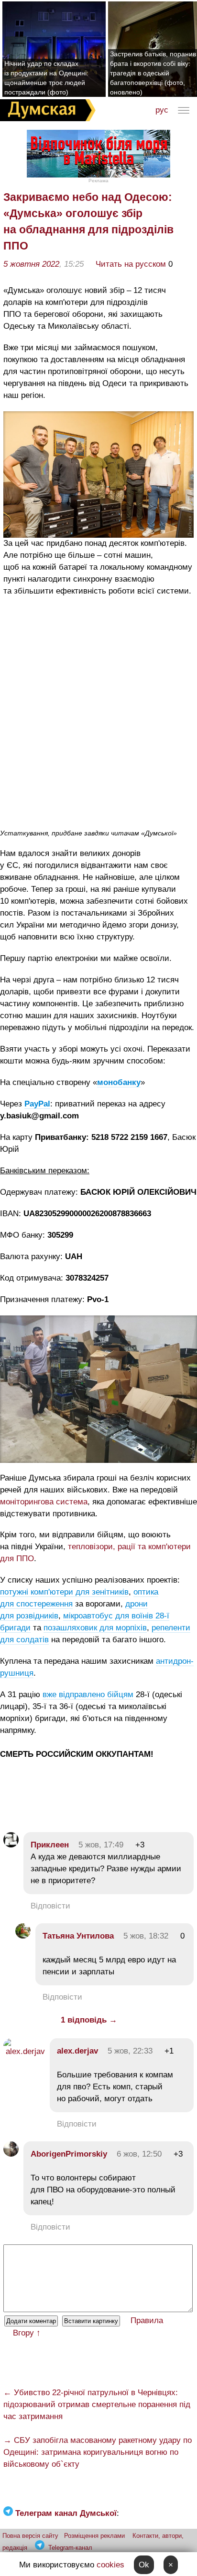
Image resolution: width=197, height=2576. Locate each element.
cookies (110, 2565)
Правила (147, 2320)
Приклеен (50, 1845)
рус (162, 110)
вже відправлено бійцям (88, 1695)
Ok (144, 2565)
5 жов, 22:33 (130, 2051)
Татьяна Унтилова (78, 1936)
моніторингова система (44, 1502)
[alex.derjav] (24, 2051)
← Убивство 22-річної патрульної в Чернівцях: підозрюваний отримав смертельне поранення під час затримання (97, 2404)
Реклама (98, 181)
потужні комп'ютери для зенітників (64, 1592)
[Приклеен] (11, 1845)
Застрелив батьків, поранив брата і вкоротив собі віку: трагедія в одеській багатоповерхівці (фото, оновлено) (153, 73)
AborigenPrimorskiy (69, 2154)
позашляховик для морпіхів (95, 1628)
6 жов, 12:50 (139, 2154)
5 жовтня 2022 (31, 264)
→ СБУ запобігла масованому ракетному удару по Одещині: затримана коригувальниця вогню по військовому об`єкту (98, 2452)
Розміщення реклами (94, 2536)
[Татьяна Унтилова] (23, 1936)
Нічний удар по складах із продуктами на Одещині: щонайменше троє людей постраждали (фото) (46, 78)
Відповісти (50, 1906)
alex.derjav (77, 2051)
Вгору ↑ (27, 2333)
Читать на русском (131, 264)
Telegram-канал (70, 2548)
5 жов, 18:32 (146, 1936)
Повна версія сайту (30, 2536)
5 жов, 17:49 (101, 1845)
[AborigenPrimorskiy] (11, 2154)
